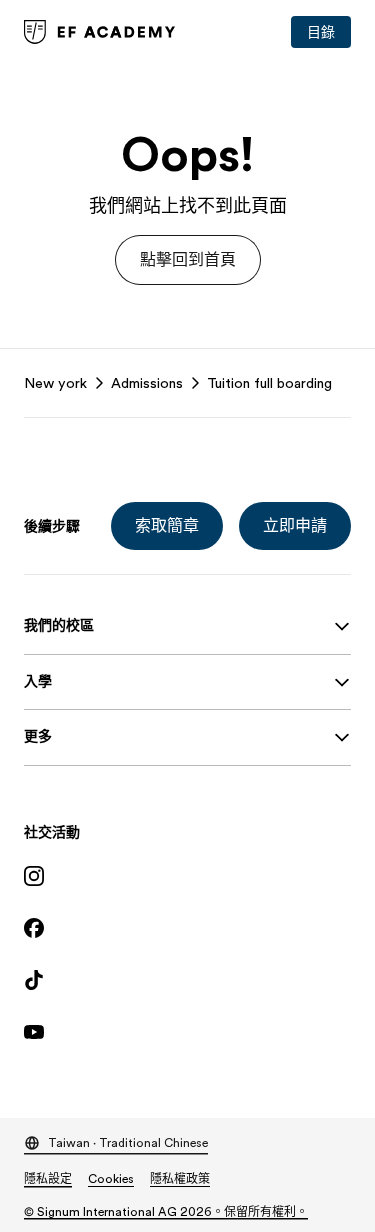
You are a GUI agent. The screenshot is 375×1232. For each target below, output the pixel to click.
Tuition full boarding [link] (269, 383)
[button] (188, 260)
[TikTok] (187, 980)
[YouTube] (187, 1032)
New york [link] (55, 383)
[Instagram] (187, 876)
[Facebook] (187, 928)
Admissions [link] (147, 383)
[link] (100, 32)
